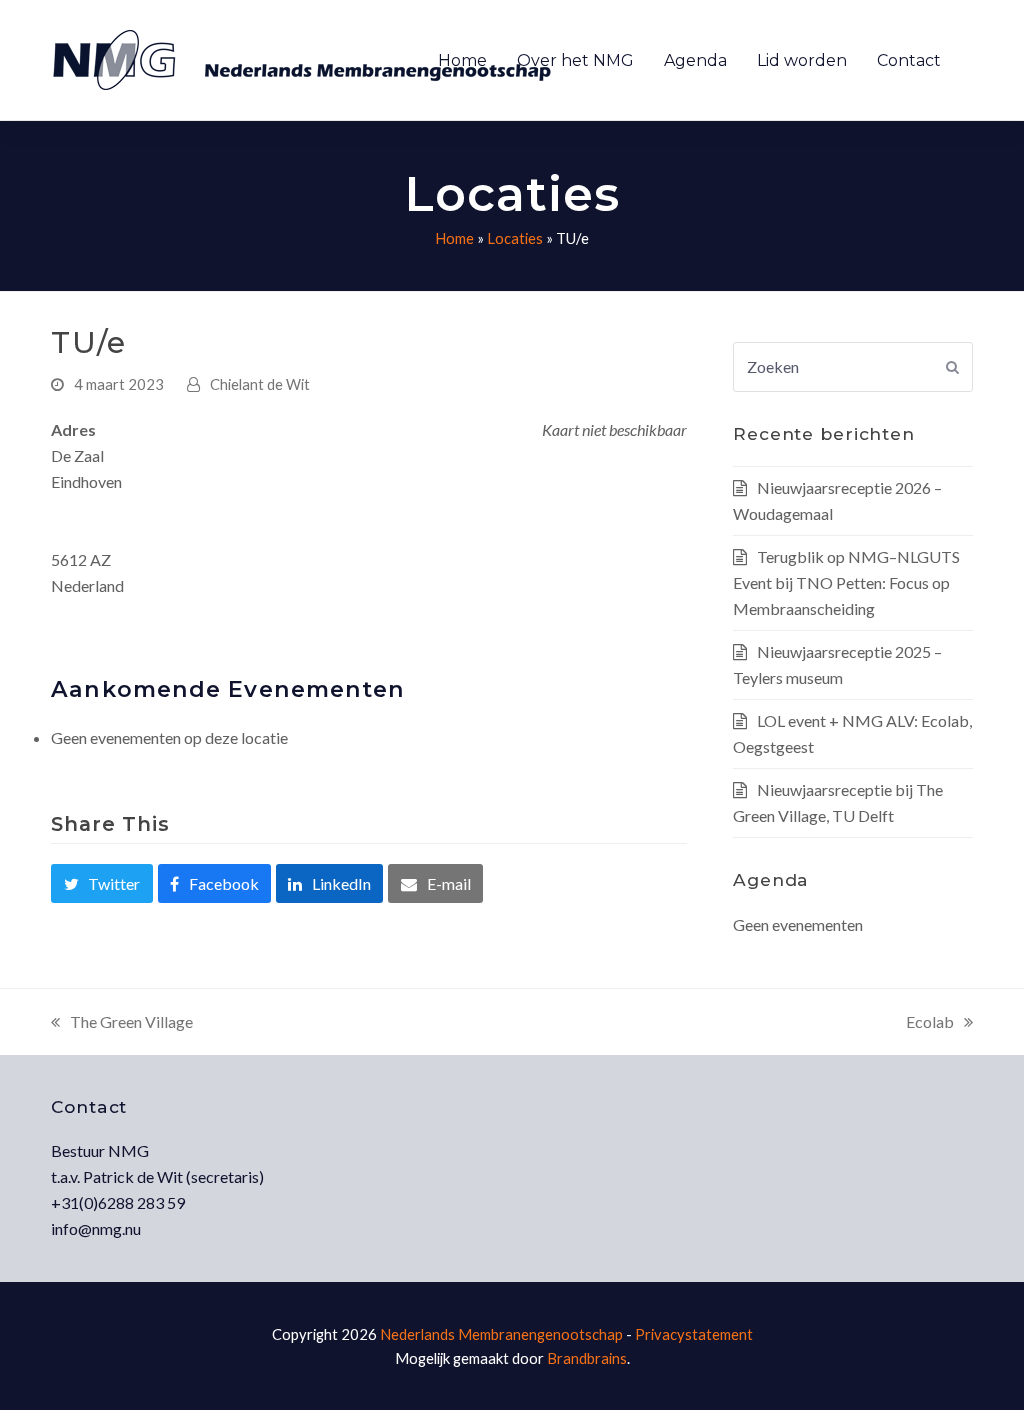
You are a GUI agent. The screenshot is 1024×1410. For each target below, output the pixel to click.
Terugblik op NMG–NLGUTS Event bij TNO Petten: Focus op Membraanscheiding (846, 582)
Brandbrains (587, 1358)
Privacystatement (694, 1334)
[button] (101, 883)
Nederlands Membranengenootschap (501, 1334)
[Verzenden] (952, 367)
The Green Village (122, 1023)
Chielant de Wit (260, 384)
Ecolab (930, 1023)
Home (454, 238)
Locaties (515, 238)
